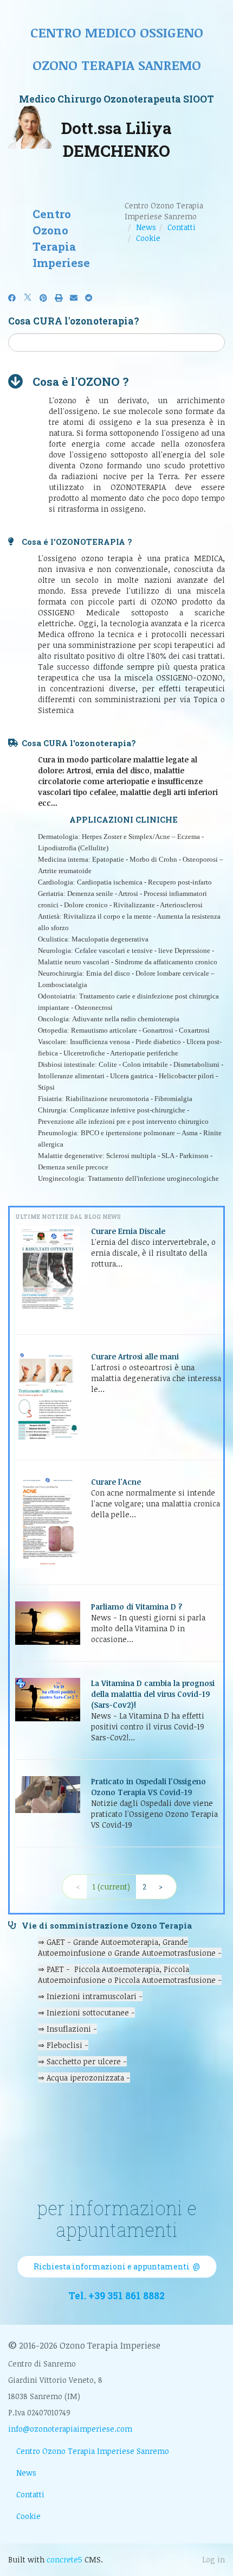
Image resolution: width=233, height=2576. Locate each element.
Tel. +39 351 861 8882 (116, 2296)
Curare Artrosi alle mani (135, 1356)
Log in (213, 2559)
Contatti (182, 227)
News (146, 227)
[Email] (74, 298)
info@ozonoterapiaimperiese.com (70, 2429)
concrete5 (64, 2559)
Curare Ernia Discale (128, 1231)
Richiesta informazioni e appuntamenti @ (117, 2266)
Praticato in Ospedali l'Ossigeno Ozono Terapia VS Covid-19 (148, 1787)
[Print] (59, 298)
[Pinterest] (43, 298)
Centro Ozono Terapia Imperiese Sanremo (93, 2451)
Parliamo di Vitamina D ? (137, 1607)
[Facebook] (12, 298)
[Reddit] (89, 298)
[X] (28, 298)
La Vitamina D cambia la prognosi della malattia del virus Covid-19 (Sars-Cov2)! (153, 1694)
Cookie (148, 238)
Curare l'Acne (116, 1482)
